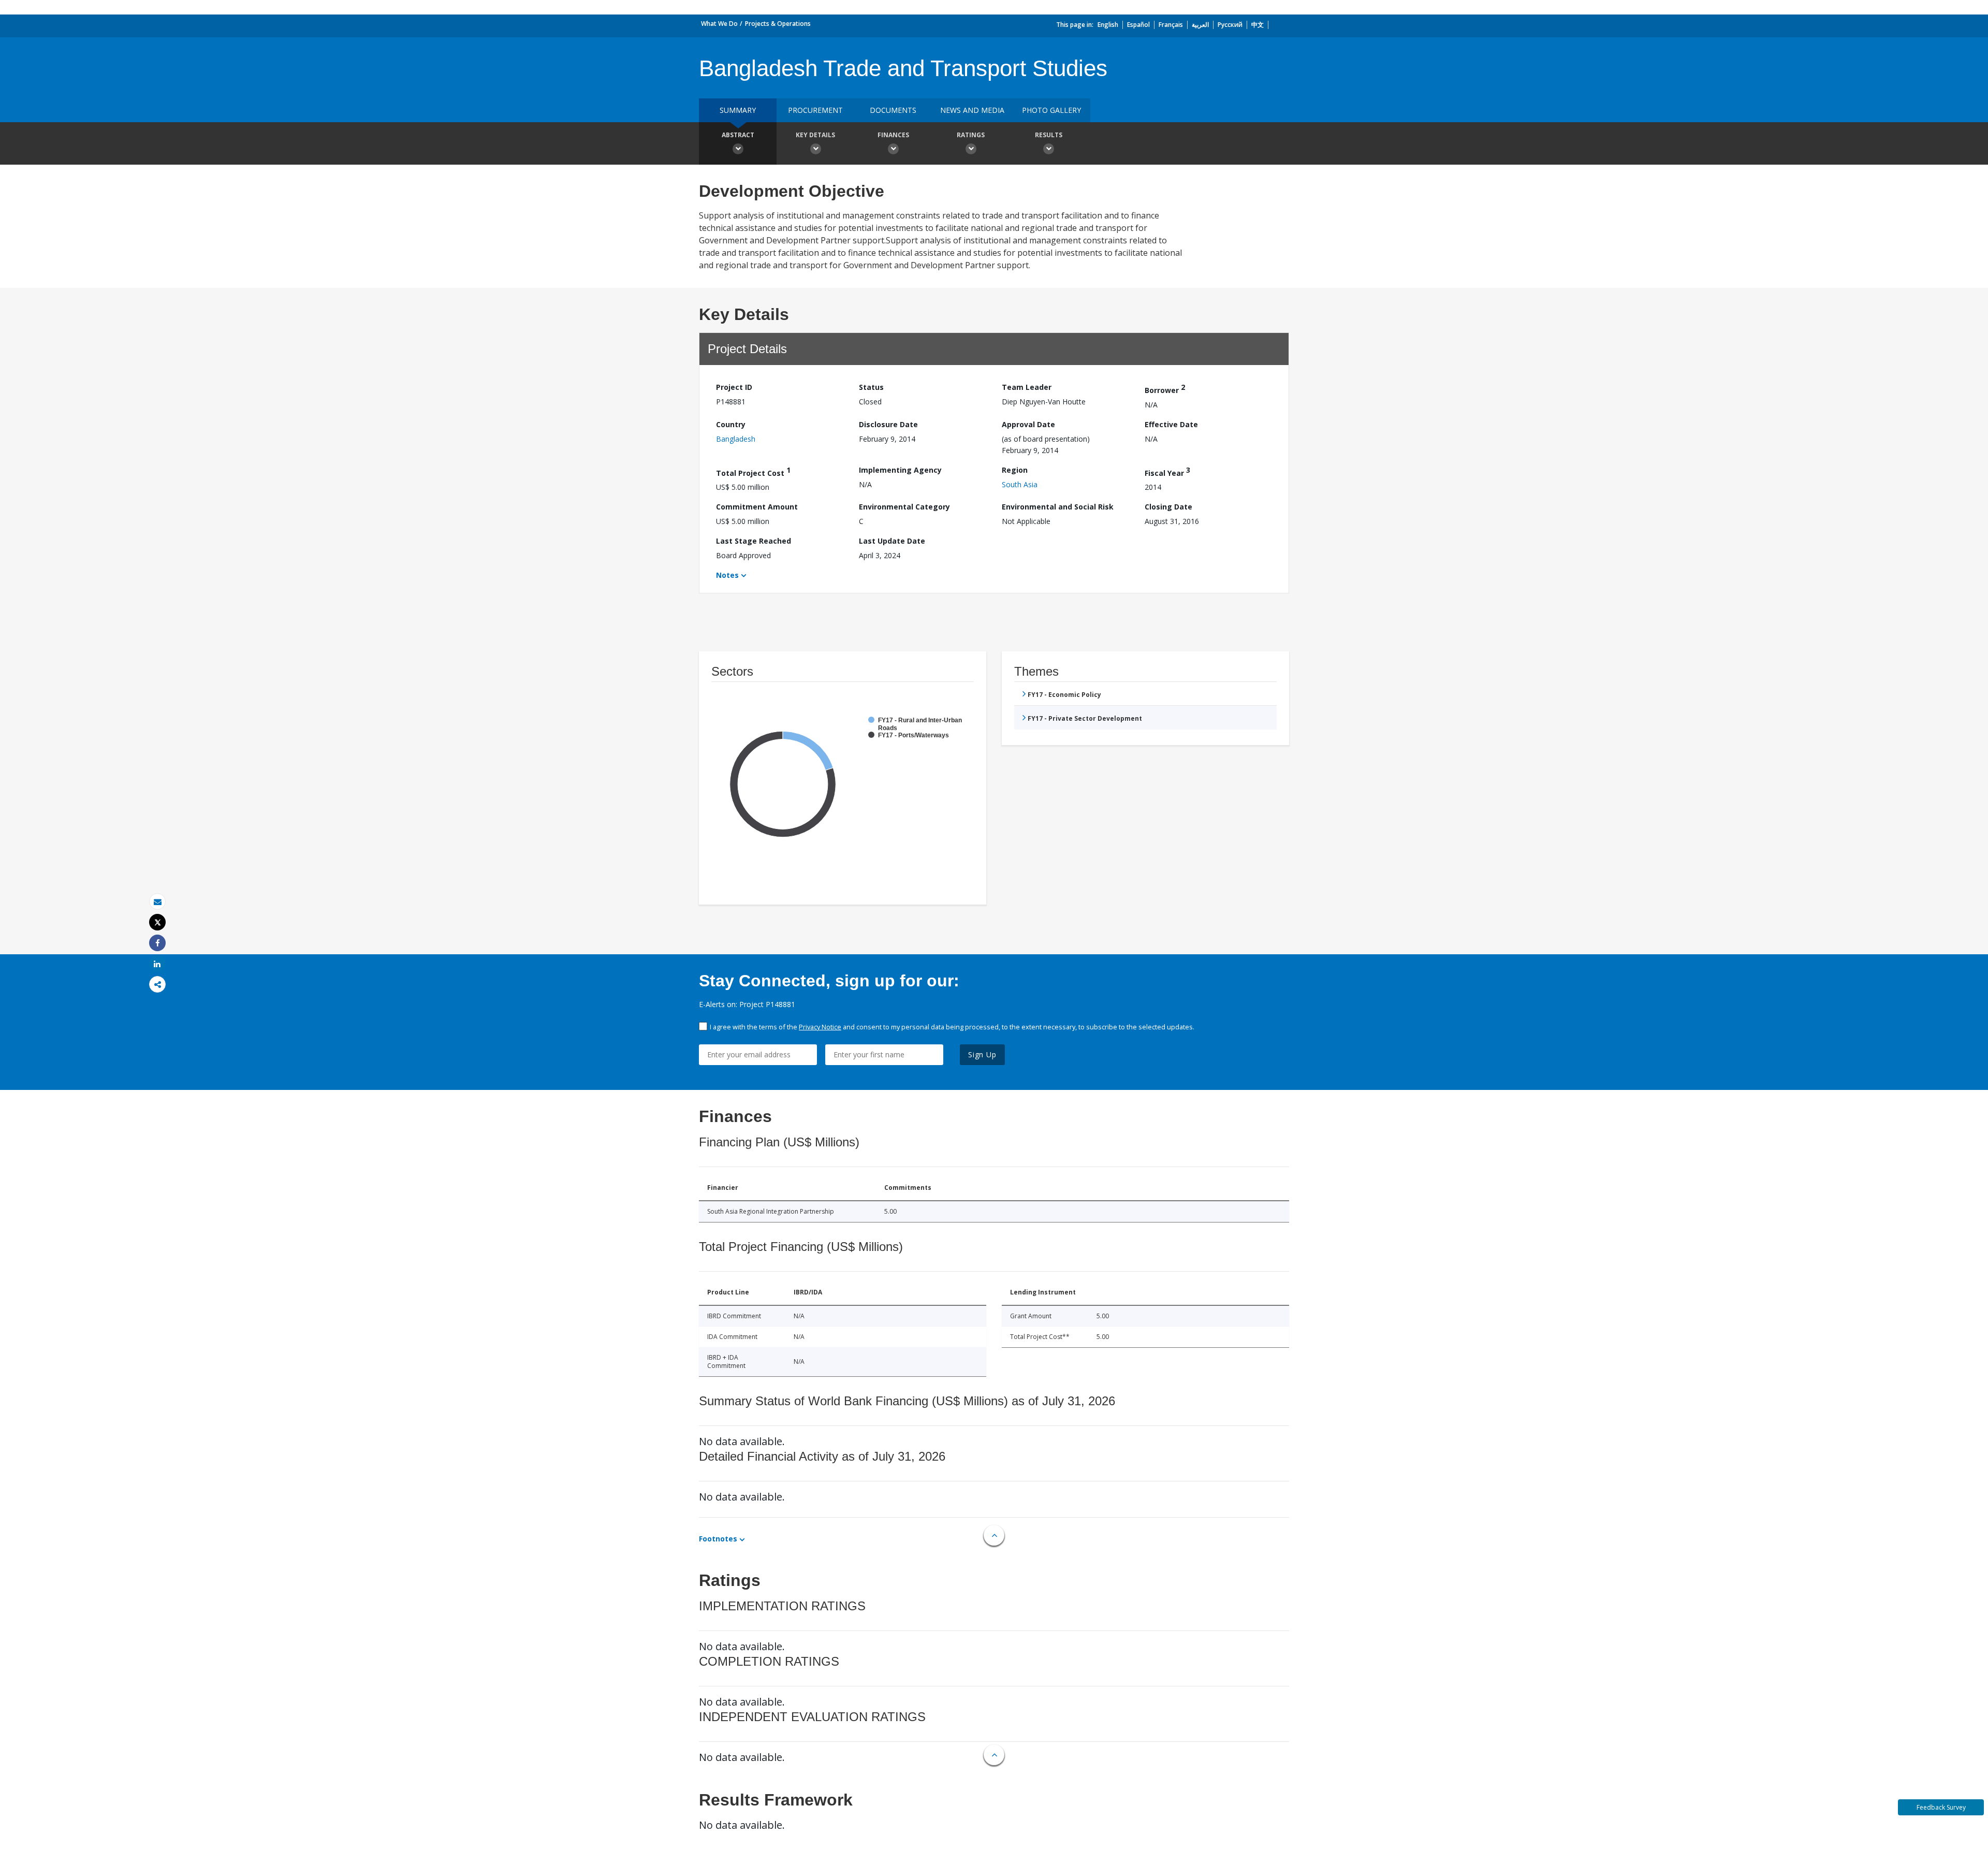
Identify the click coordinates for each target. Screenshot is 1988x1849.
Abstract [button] (738, 135)
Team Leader (1027, 387)
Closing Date (1168, 507)
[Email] (157, 902)
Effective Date (1171, 424)
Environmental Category (904, 507)
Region (1015, 470)
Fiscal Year (1167, 471)
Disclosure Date (888, 424)
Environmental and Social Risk (1058, 507)
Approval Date (1028, 424)
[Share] (157, 943)
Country (731, 424)
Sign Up (982, 1054)
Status (871, 387)
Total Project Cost (753, 471)
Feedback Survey (1941, 1807)
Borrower (1165, 389)
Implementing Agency (900, 470)
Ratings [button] (971, 135)
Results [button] (1049, 135)
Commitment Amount (757, 507)
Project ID (734, 387)
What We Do (719, 24)
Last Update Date (892, 541)
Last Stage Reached (754, 541)
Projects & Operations (778, 24)
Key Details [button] (815, 135)
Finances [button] (893, 135)
